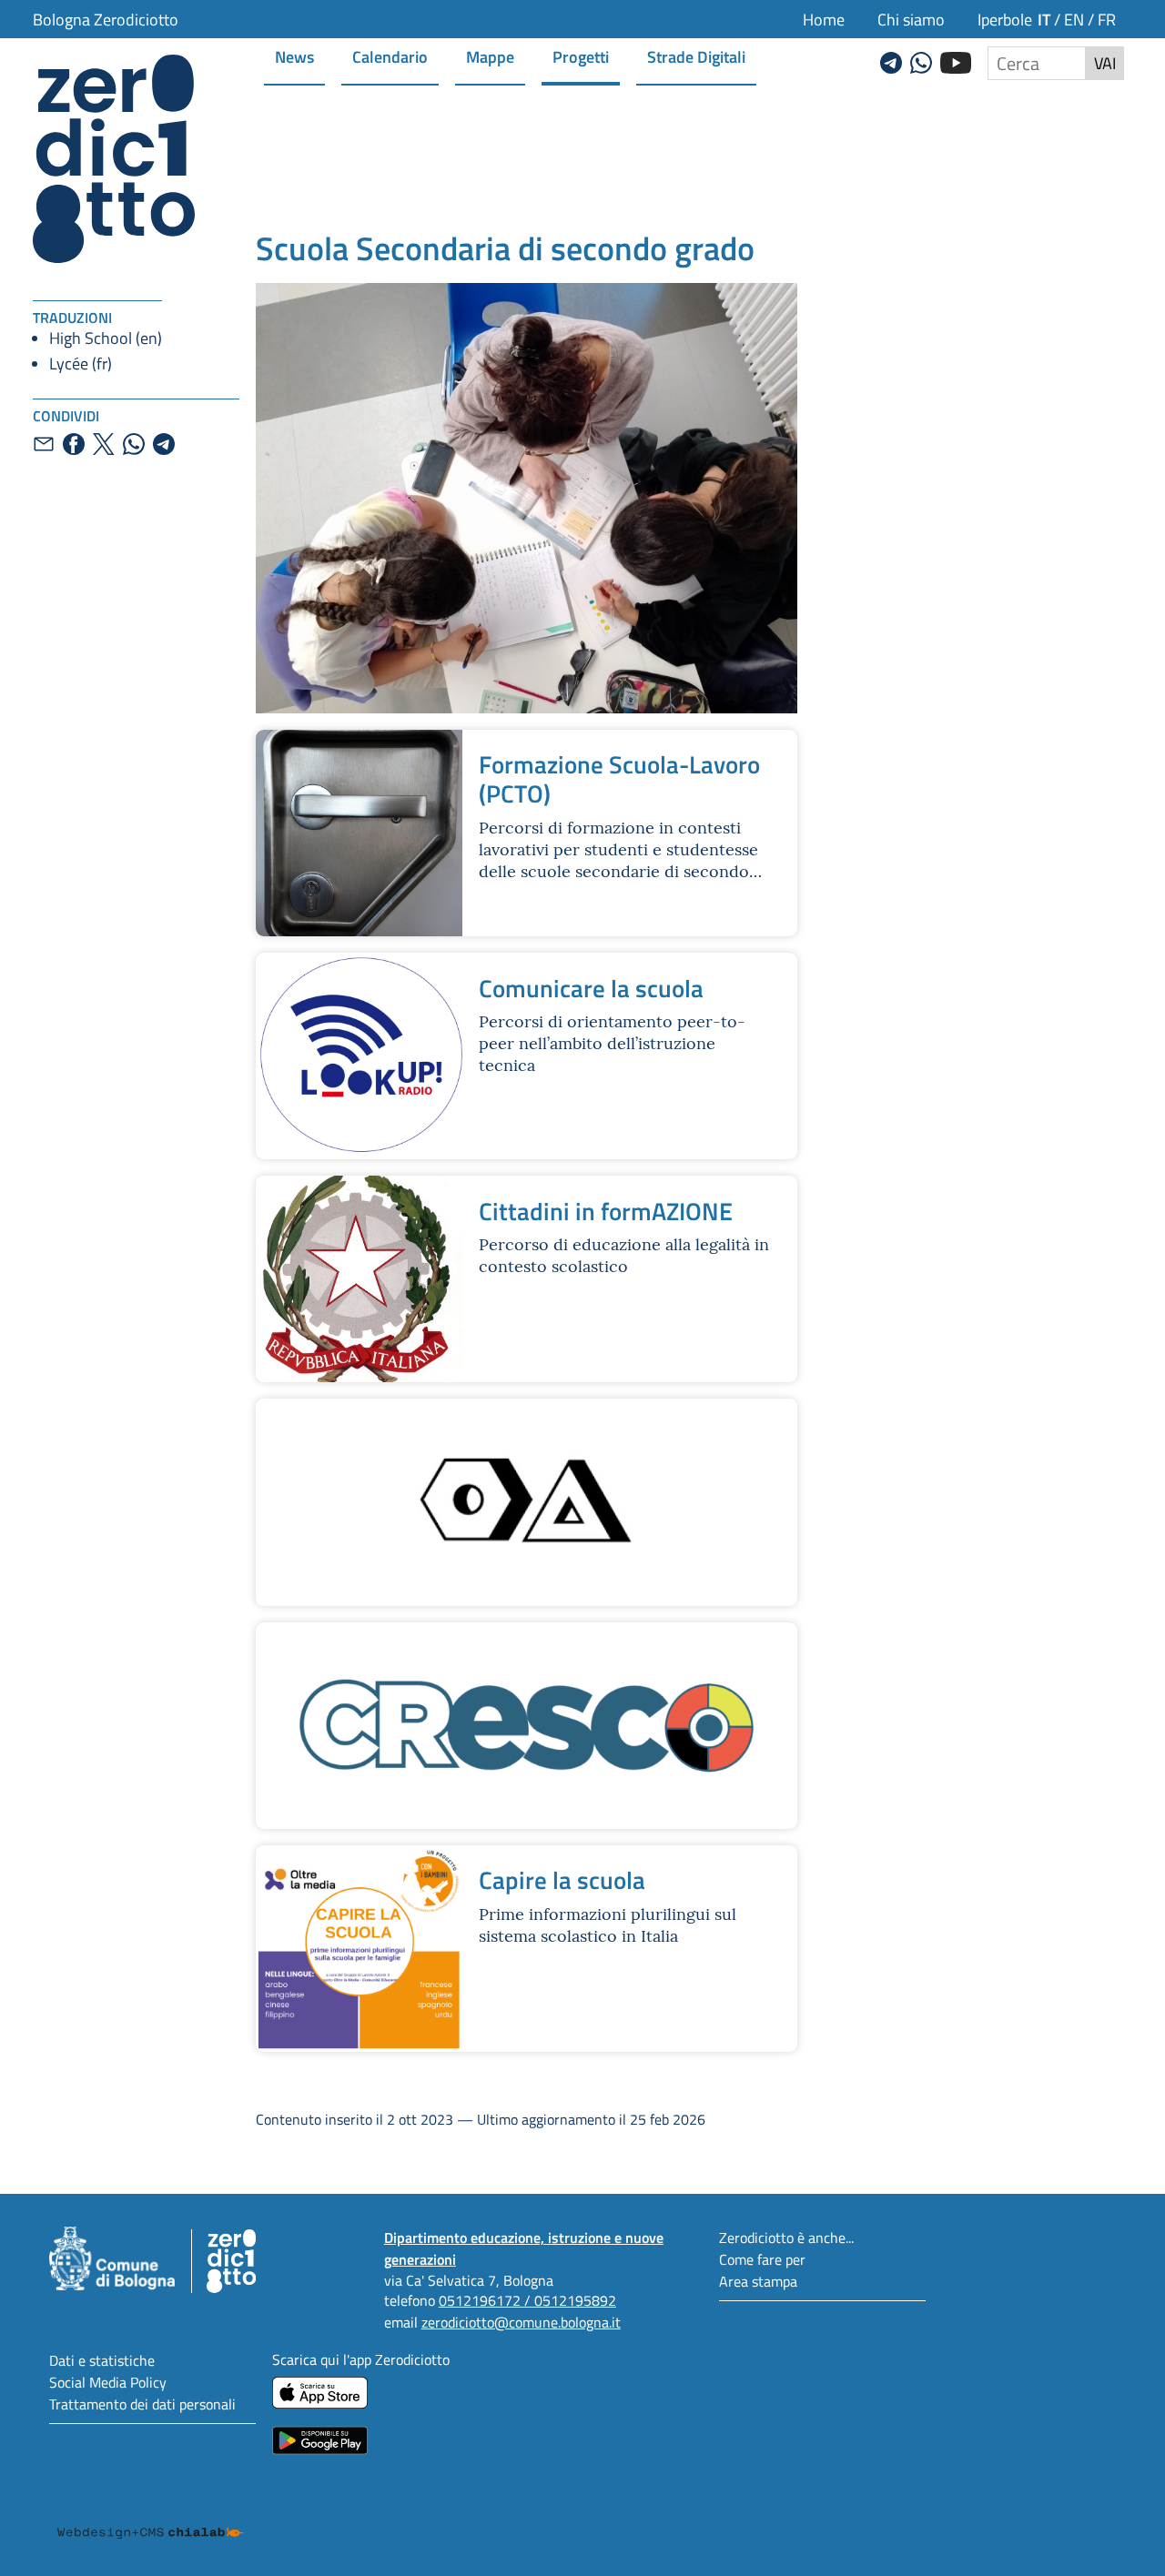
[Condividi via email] (44, 444)
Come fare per (762, 2259)
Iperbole (1005, 19)
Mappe (490, 56)
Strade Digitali (696, 56)
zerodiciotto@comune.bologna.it (521, 2322)
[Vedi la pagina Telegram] (891, 60)
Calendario (390, 56)
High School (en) (106, 338)
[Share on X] (104, 444)
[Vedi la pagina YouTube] (956, 60)
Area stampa (758, 2281)
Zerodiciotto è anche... (786, 2237)
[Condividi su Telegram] (164, 444)
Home (824, 19)
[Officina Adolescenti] (527, 1502)
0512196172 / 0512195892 (527, 2300)
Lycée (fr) (81, 363)
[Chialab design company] (150, 2516)
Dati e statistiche (102, 2360)
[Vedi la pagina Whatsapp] (921, 60)
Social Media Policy (108, 2382)
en (1074, 19)
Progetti (581, 56)
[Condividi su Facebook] (74, 444)
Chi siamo (911, 19)
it (1044, 19)
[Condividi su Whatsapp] (134, 444)
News (294, 56)
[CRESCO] (527, 1726)
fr (1107, 19)
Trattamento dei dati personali (142, 2404)
